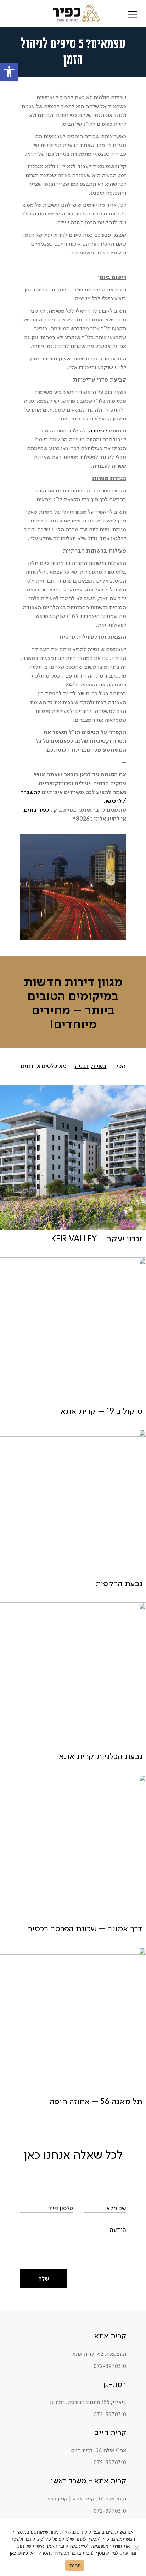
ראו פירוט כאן (23, 2553)
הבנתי (75, 2565)
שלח (44, 2279)
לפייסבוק (97, 430)
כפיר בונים (37, 810)
